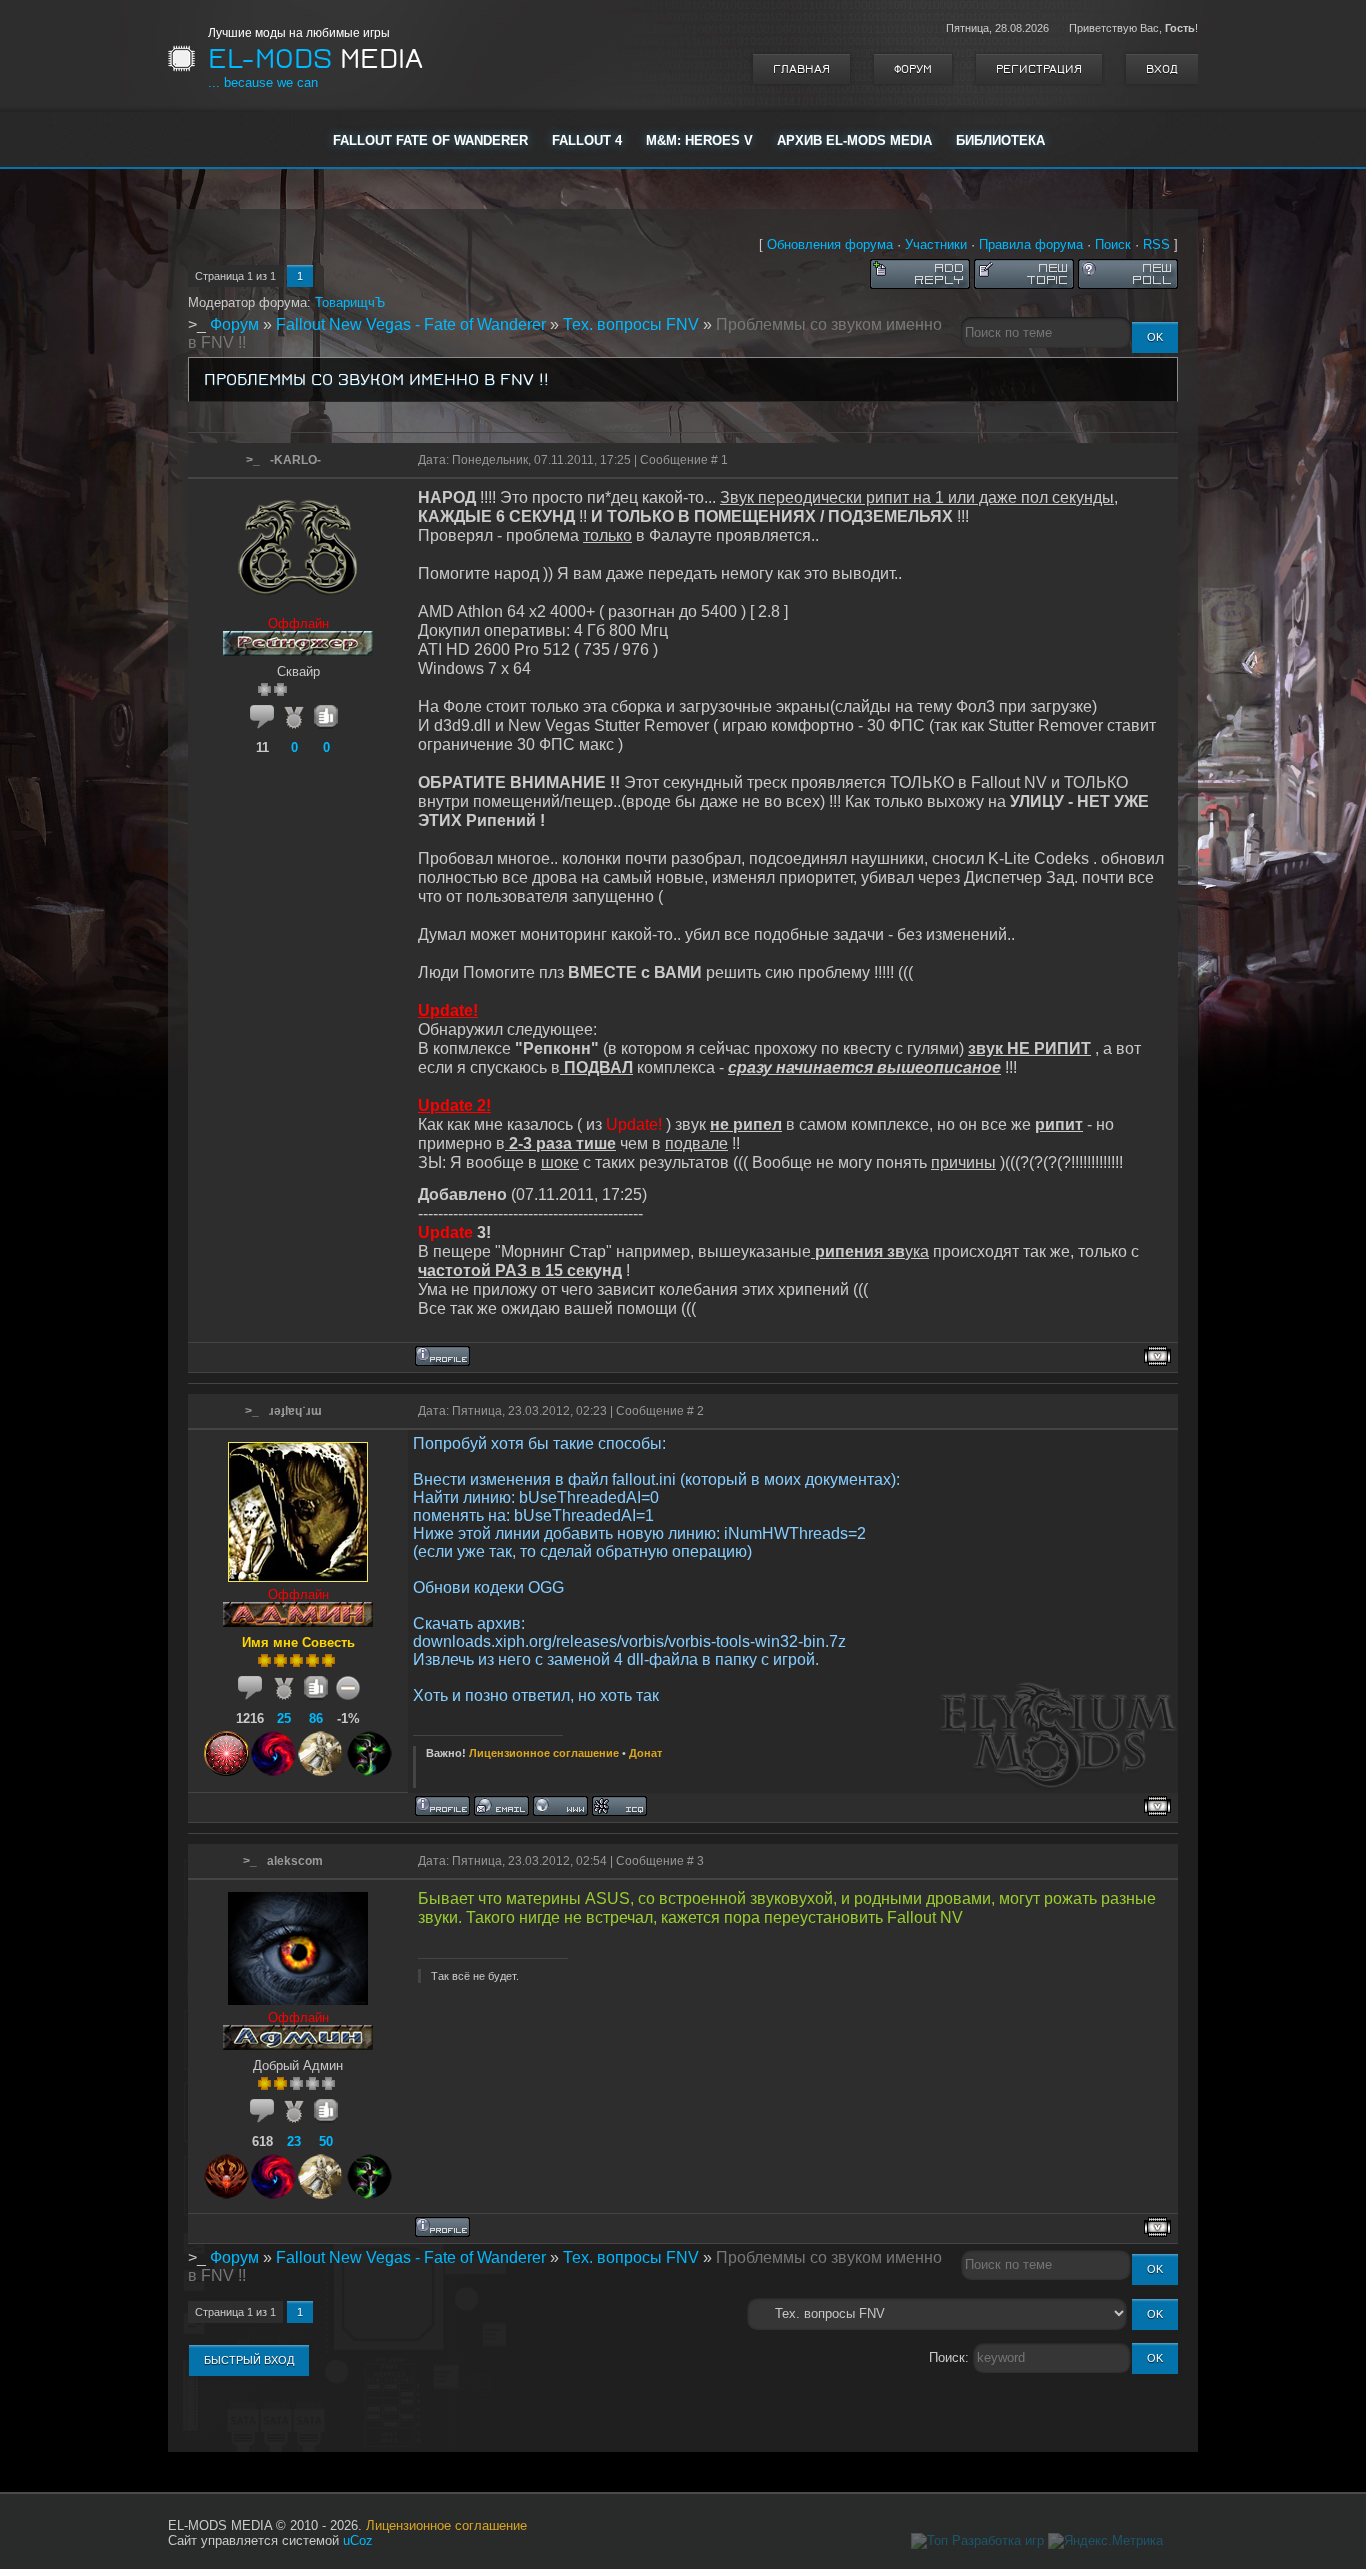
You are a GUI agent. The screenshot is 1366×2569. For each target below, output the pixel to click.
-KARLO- (295, 460)
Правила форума (1031, 244)
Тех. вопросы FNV (631, 324)
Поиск (1113, 244)
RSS (1156, 244)
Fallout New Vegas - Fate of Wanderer (411, 324)
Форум (913, 69)
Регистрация (1039, 69)
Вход (1162, 69)
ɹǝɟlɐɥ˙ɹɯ (295, 1411)
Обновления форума (830, 244)
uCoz (358, 2540)
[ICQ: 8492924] (619, 1806)
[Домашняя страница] (560, 1806)
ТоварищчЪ (350, 302)
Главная (801, 69)
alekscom (295, 1861)
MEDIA (315, 59)
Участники (936, 244)
